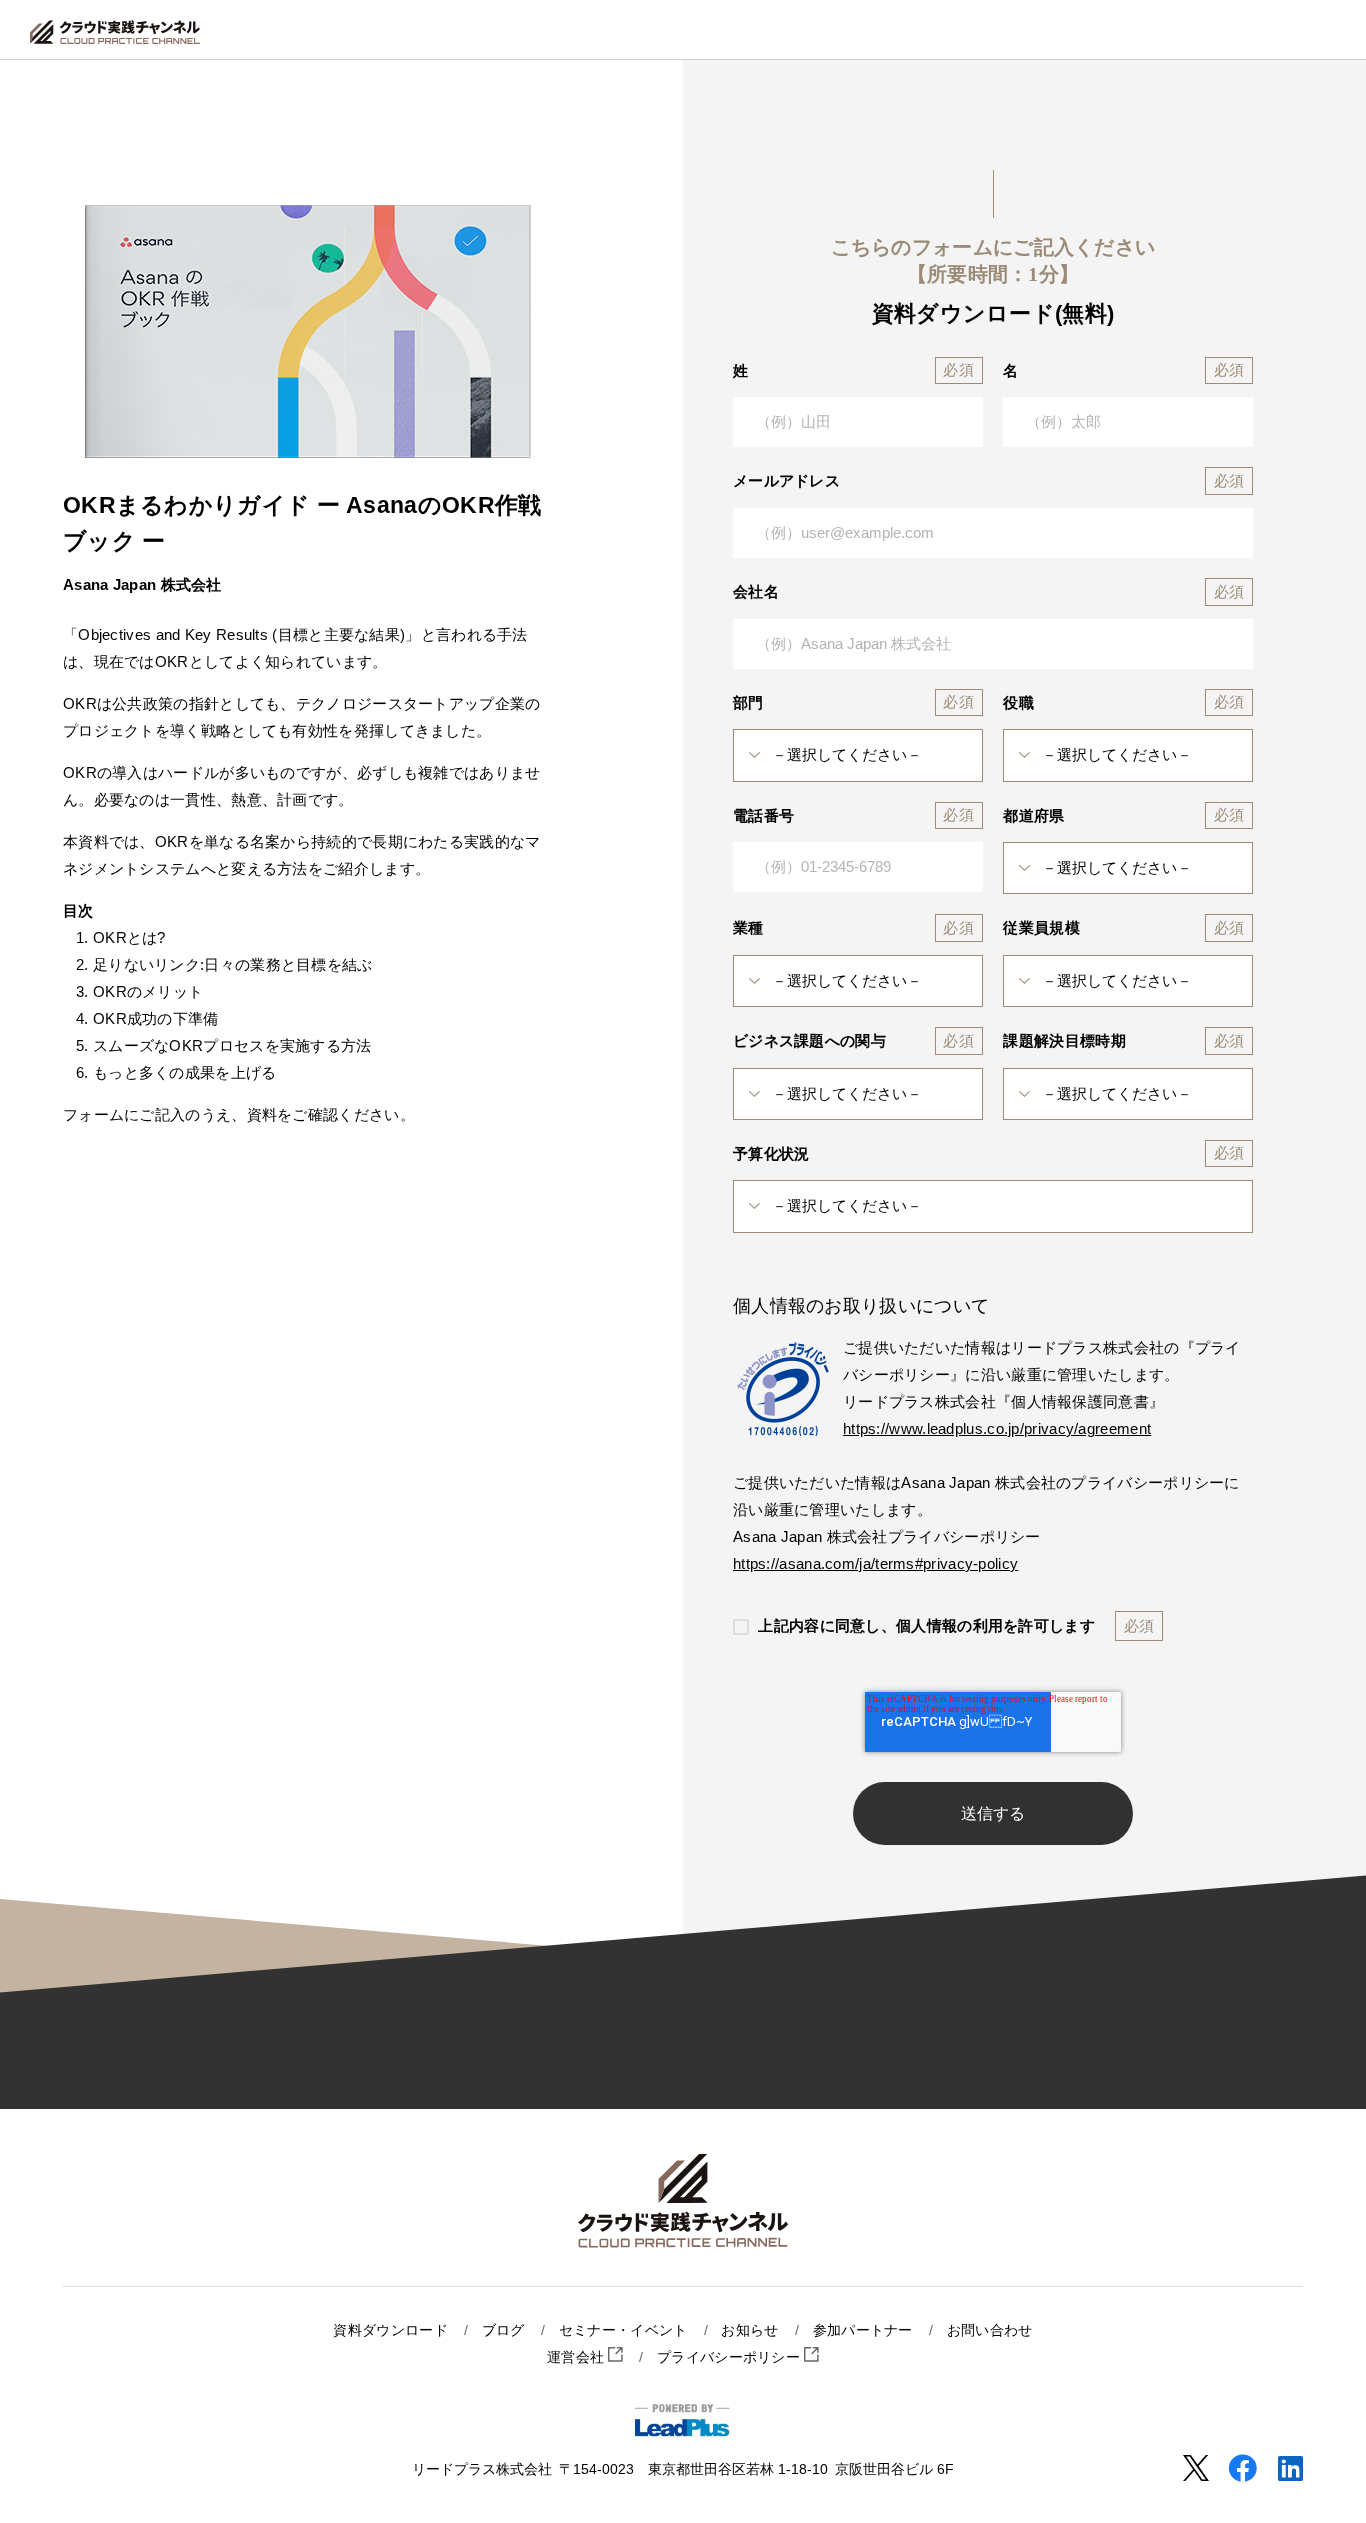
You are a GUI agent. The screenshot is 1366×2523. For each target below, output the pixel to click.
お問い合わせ (990, 2330)
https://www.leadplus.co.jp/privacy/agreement (997, 1428)
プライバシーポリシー (730, 2357)
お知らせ (749, 2330)
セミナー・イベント (623, 2330)
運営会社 (578, 2357)
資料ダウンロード (390, 2330)
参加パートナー (863, 2330)
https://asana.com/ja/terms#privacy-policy (875, 1563)
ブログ (503, 2330)
